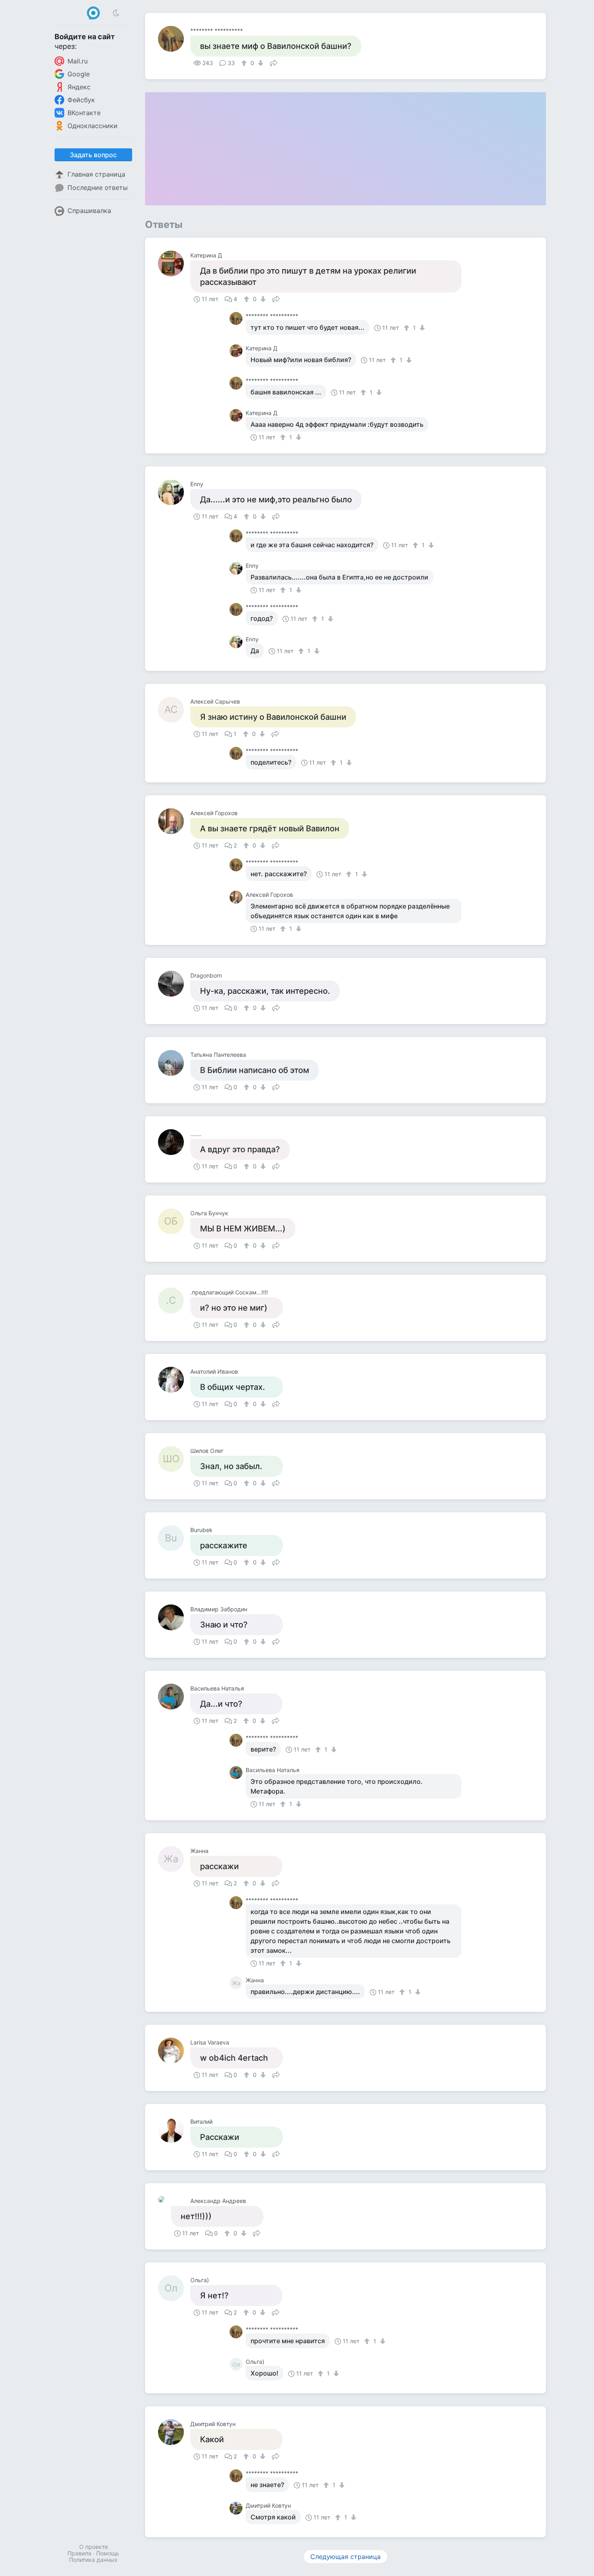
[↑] (245, 63)
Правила (79, 2553)
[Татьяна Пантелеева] (174, 1063)
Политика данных (93, 2560)
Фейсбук (81, 100)
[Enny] (174, 492)
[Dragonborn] (174, 984)
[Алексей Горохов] (174, 821)
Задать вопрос (93, 155)
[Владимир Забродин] (174, 1617)
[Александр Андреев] (164, 2199)
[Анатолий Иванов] (174, 1380)
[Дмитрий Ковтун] (174, 2432)
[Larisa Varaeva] (174, 2051)
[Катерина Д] (174, 264)
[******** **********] (174, 39)
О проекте (94, 2547)
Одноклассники (93, 126)
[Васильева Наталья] (174, 1697)
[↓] (260, 63)
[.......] (174, 1142)
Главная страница (96, 174)
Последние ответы (98, 188)
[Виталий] (174, 2130)
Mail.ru (78, 61)
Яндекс (79, 87)
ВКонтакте (84, 113)
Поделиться (274, 62)
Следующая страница (345, 2557)
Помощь (108, 2553)
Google (79, 74)
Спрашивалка (89, 211)
